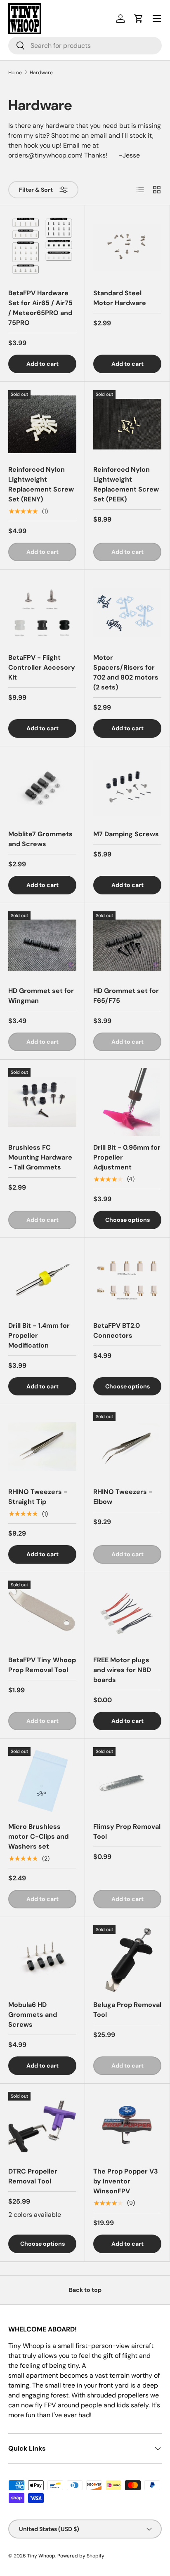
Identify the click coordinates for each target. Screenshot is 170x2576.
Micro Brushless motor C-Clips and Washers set (38, 1836)
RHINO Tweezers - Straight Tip (38, 1497)
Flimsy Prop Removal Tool (127, 1831)
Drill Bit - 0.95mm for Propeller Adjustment (127, 1157)
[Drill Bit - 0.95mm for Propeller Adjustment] (127, 1102)
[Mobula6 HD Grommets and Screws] (42, 1959)
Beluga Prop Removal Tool (127, 2010)
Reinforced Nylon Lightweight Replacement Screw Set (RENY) (41, 484)
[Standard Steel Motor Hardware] (127, 248)
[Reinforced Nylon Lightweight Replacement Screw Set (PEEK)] (127, 424)
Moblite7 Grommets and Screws (40, 839)
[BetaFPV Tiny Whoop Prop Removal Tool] (42, 1615)
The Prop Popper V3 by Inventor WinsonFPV (126, 2181)
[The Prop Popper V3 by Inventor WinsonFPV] (127, 2126)
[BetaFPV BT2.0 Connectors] (127, 1280)
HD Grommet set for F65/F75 (126, 996)
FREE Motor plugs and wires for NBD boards (122, 1670)
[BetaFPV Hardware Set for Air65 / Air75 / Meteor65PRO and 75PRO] (42, 248)
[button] (139, 19)
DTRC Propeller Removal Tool (33, 2176)
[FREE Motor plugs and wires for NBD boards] (127, 1615)
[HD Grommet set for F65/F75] (127, 945)
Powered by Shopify (81, 2556)
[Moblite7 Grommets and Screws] (42, 789)
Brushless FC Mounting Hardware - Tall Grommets (40, 1157)
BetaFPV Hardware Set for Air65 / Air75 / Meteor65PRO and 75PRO (40, 308)
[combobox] (85, 46)
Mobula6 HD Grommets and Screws (33, 2015)
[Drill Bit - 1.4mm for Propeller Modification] (42, 1280)
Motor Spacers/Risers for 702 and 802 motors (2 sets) (126, 672)
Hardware (41, 73)
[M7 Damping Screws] (127, 789)
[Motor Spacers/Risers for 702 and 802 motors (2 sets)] (127, 612)
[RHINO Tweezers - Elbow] (127, 1446)
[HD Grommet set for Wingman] (42, 945)
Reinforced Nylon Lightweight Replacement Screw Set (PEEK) (126, 484)
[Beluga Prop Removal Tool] (127, 1959)
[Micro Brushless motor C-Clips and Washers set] (42, 1781)
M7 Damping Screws (126, 834)
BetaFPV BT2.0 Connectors (117, 1330)
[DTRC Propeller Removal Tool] (42, 2126)
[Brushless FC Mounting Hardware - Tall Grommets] (42, 1102)
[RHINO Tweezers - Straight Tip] (42, 1446)
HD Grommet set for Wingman (41, 996)
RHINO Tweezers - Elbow (123, 1497)
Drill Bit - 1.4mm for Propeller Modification (39, 1335)
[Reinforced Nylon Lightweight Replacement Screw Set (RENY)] (42, 424)
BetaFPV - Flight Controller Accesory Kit (42, 667)
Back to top (85, 2290)
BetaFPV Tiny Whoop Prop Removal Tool (42, 1665)
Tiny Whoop (41, 2556)
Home (15, 73)
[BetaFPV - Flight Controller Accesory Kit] (42, 612)
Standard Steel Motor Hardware (120, 298)
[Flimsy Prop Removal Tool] (127, 1781)
